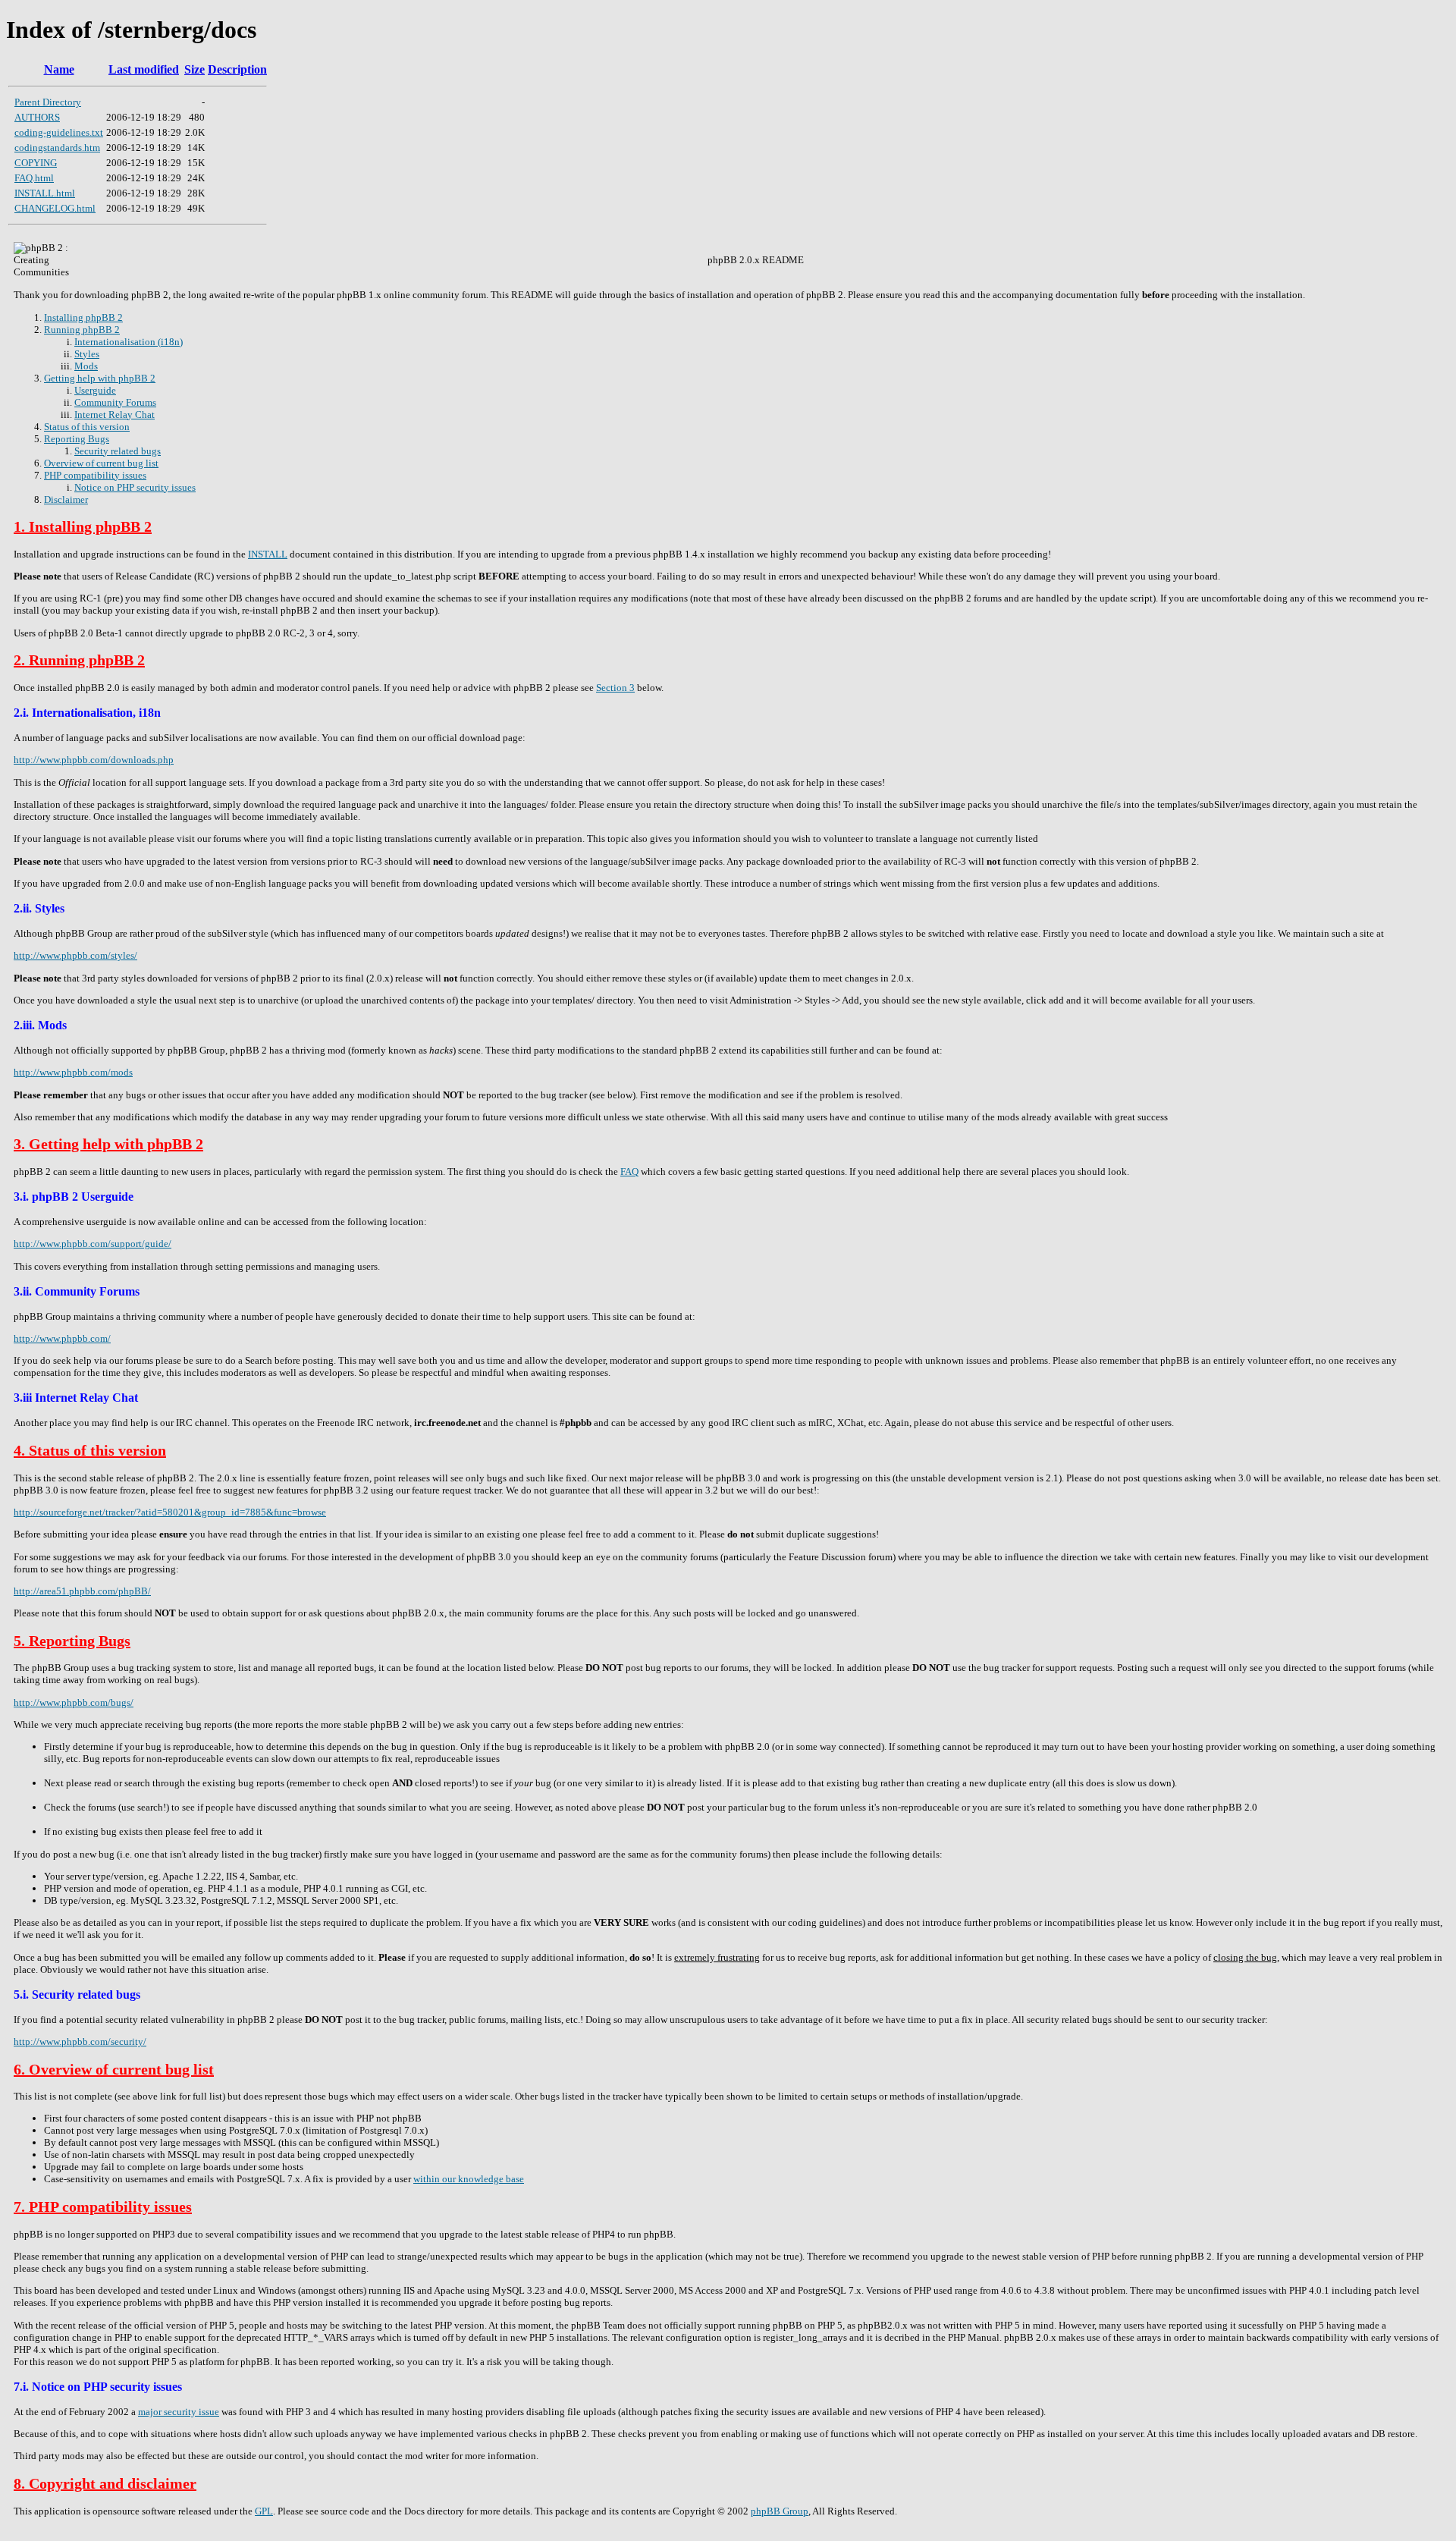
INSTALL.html (45, 193)
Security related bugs (118, 451)
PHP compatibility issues (95, 475)
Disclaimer (66, 499)
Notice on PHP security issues (135, 487)
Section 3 (615, 688)
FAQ (629, 1172)
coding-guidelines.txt (59, 132)
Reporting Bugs (77, 439)
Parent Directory (48, 102)
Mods (86, 366)
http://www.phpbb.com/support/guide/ (93, 1244)
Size (195, 69)
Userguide (95, 390)
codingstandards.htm (57, 148)
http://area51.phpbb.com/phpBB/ (82, 1591)
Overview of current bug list (101, 463)
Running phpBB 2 (82, 330)
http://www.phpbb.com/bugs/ (74, 1702)
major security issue (179, 2412)
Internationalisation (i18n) (129, 342)
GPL (264, 2511)
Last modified (144, 69)
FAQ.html (34, 178)
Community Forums (115, 402)
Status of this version (87, 427)
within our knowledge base (469, 2179)
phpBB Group (780, 2511)
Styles (87, 354)
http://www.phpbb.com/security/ (80, 2042)
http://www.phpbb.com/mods (73, 1072)
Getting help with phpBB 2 (100, 378)
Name (59, 69)
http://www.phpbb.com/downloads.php (94, 760)
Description (237, 69)
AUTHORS (37, 117)
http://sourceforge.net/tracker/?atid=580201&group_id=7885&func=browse (170, 1512)
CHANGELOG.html (55, 208)
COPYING (36, 163)
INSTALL (268, 554)
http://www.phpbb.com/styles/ (75, 955)
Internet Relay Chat (115, 415)
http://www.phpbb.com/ (62, 1338)
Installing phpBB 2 (83, 317)
